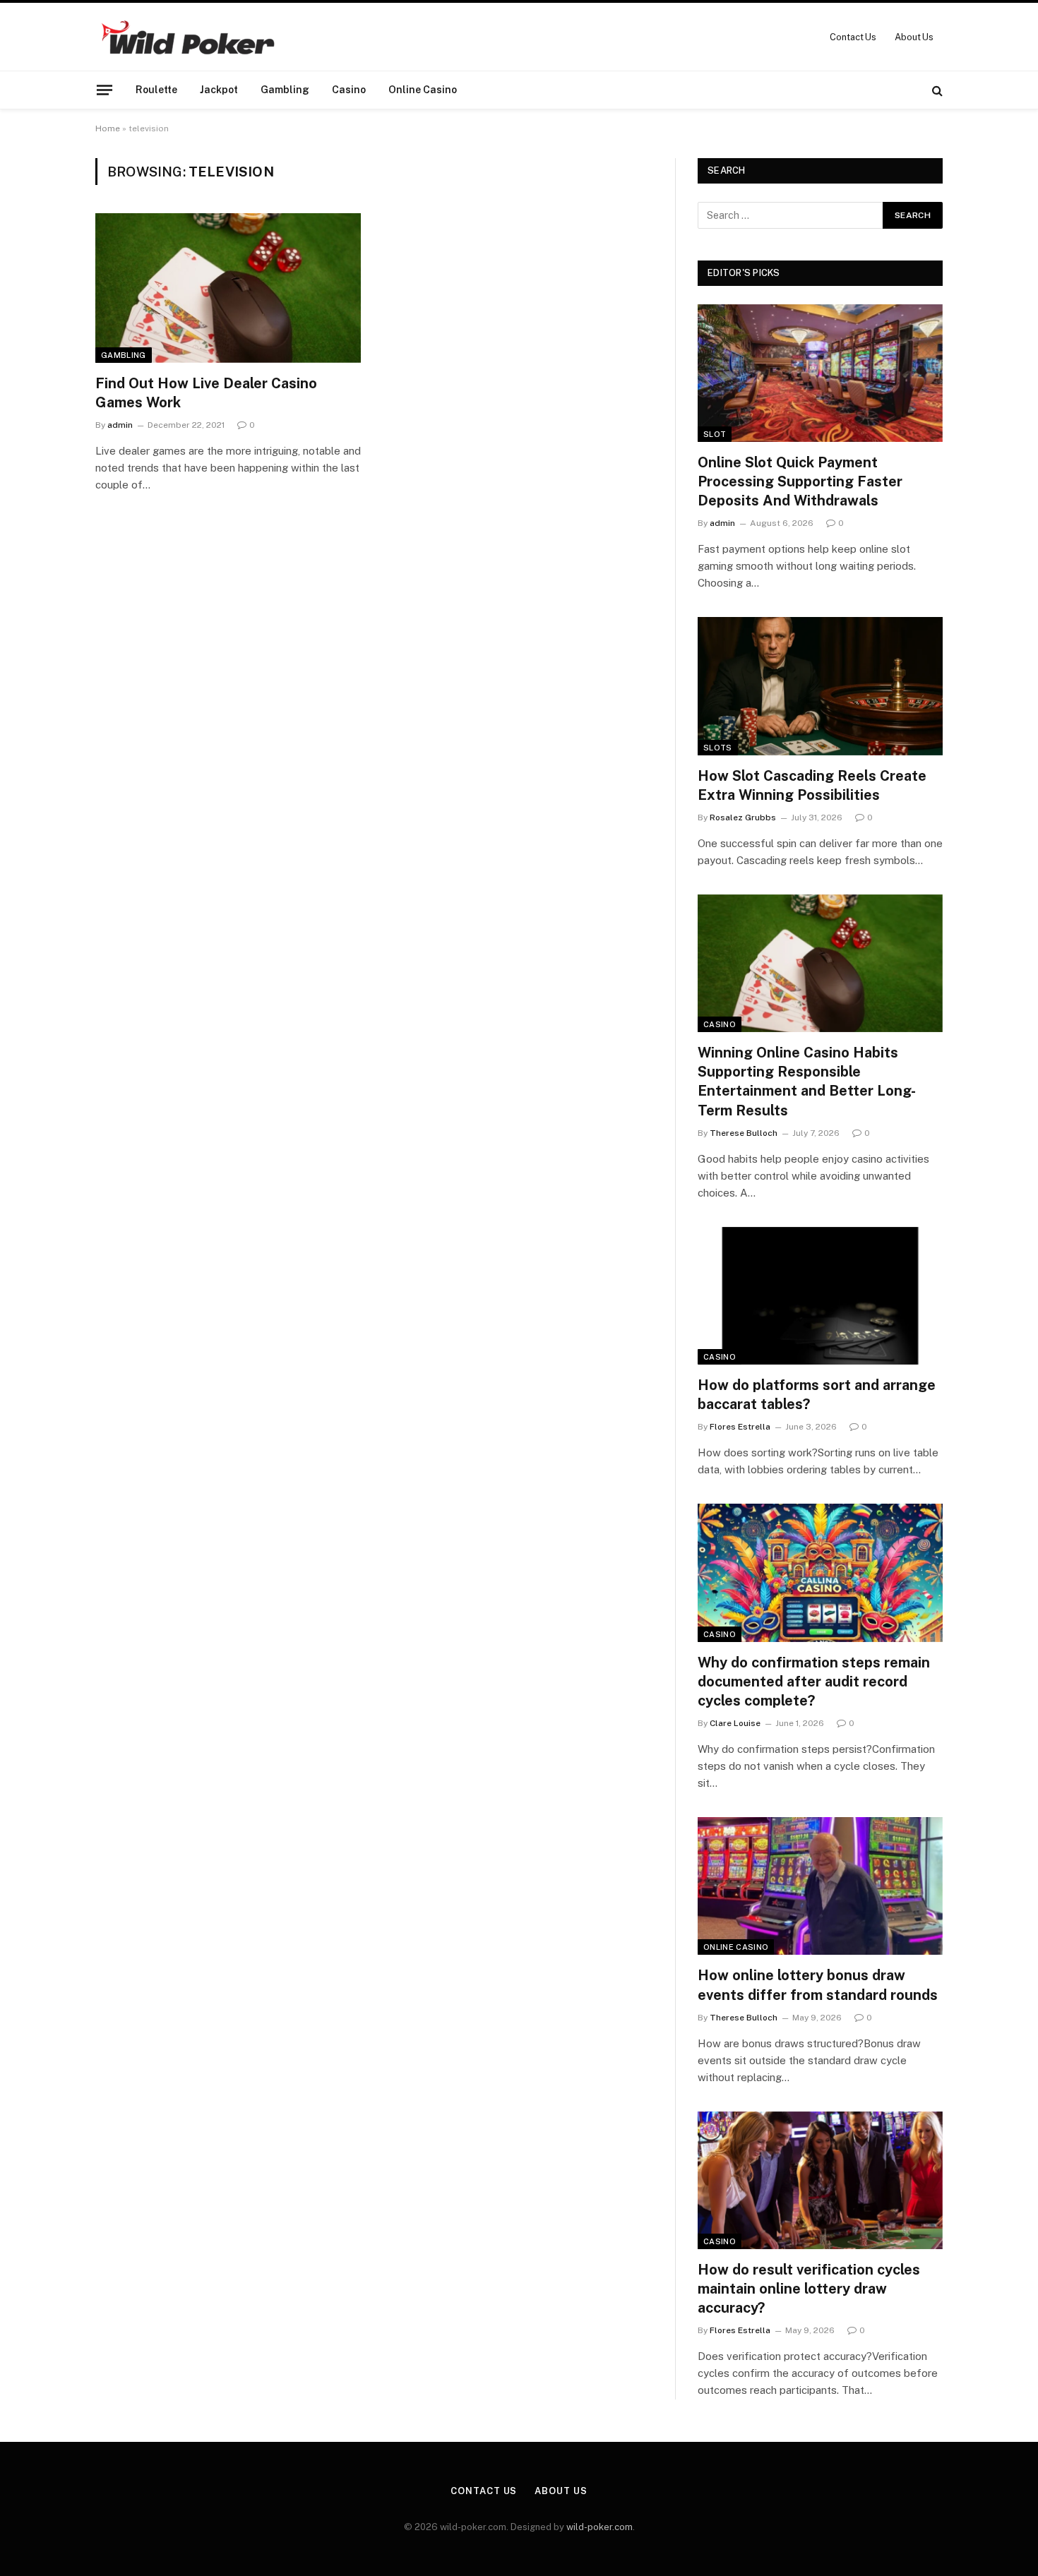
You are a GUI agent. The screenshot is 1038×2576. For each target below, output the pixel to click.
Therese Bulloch (744, 1133)
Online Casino (423, 90)
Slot (715, 434)
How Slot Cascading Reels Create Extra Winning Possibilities (812, 785)
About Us (914, 37)
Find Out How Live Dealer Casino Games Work (206, 393)
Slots (718, 748)
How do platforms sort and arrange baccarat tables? (817, 1395)
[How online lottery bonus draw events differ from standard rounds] (820, 1886)
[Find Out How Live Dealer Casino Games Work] (228, 288)
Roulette (156, 90)
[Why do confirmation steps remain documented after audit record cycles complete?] (820, 1572)
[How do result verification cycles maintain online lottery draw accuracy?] (820, 2180)
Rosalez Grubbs (743, 817)
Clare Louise (735, 1723)
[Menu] (105, 90)
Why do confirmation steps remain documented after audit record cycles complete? (814, 1682)
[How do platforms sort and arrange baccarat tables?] (820, 1296)
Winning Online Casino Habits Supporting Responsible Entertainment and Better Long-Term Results (807, 1082)
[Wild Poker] (187, 37)
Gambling (285, 90)
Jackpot (219, 90)
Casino (349, 90)
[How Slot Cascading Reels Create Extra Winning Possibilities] (820, 686)
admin (120, 425)
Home (108, 128)
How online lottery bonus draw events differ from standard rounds (818, 1985)
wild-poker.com (599, 2527)
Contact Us (853, 37)
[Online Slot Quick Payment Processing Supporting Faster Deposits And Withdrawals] (820, 373)
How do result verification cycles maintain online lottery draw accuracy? (809, 2289)
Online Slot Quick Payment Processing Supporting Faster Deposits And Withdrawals (800, 481)
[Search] (936, 90)
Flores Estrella (740, 1427)
